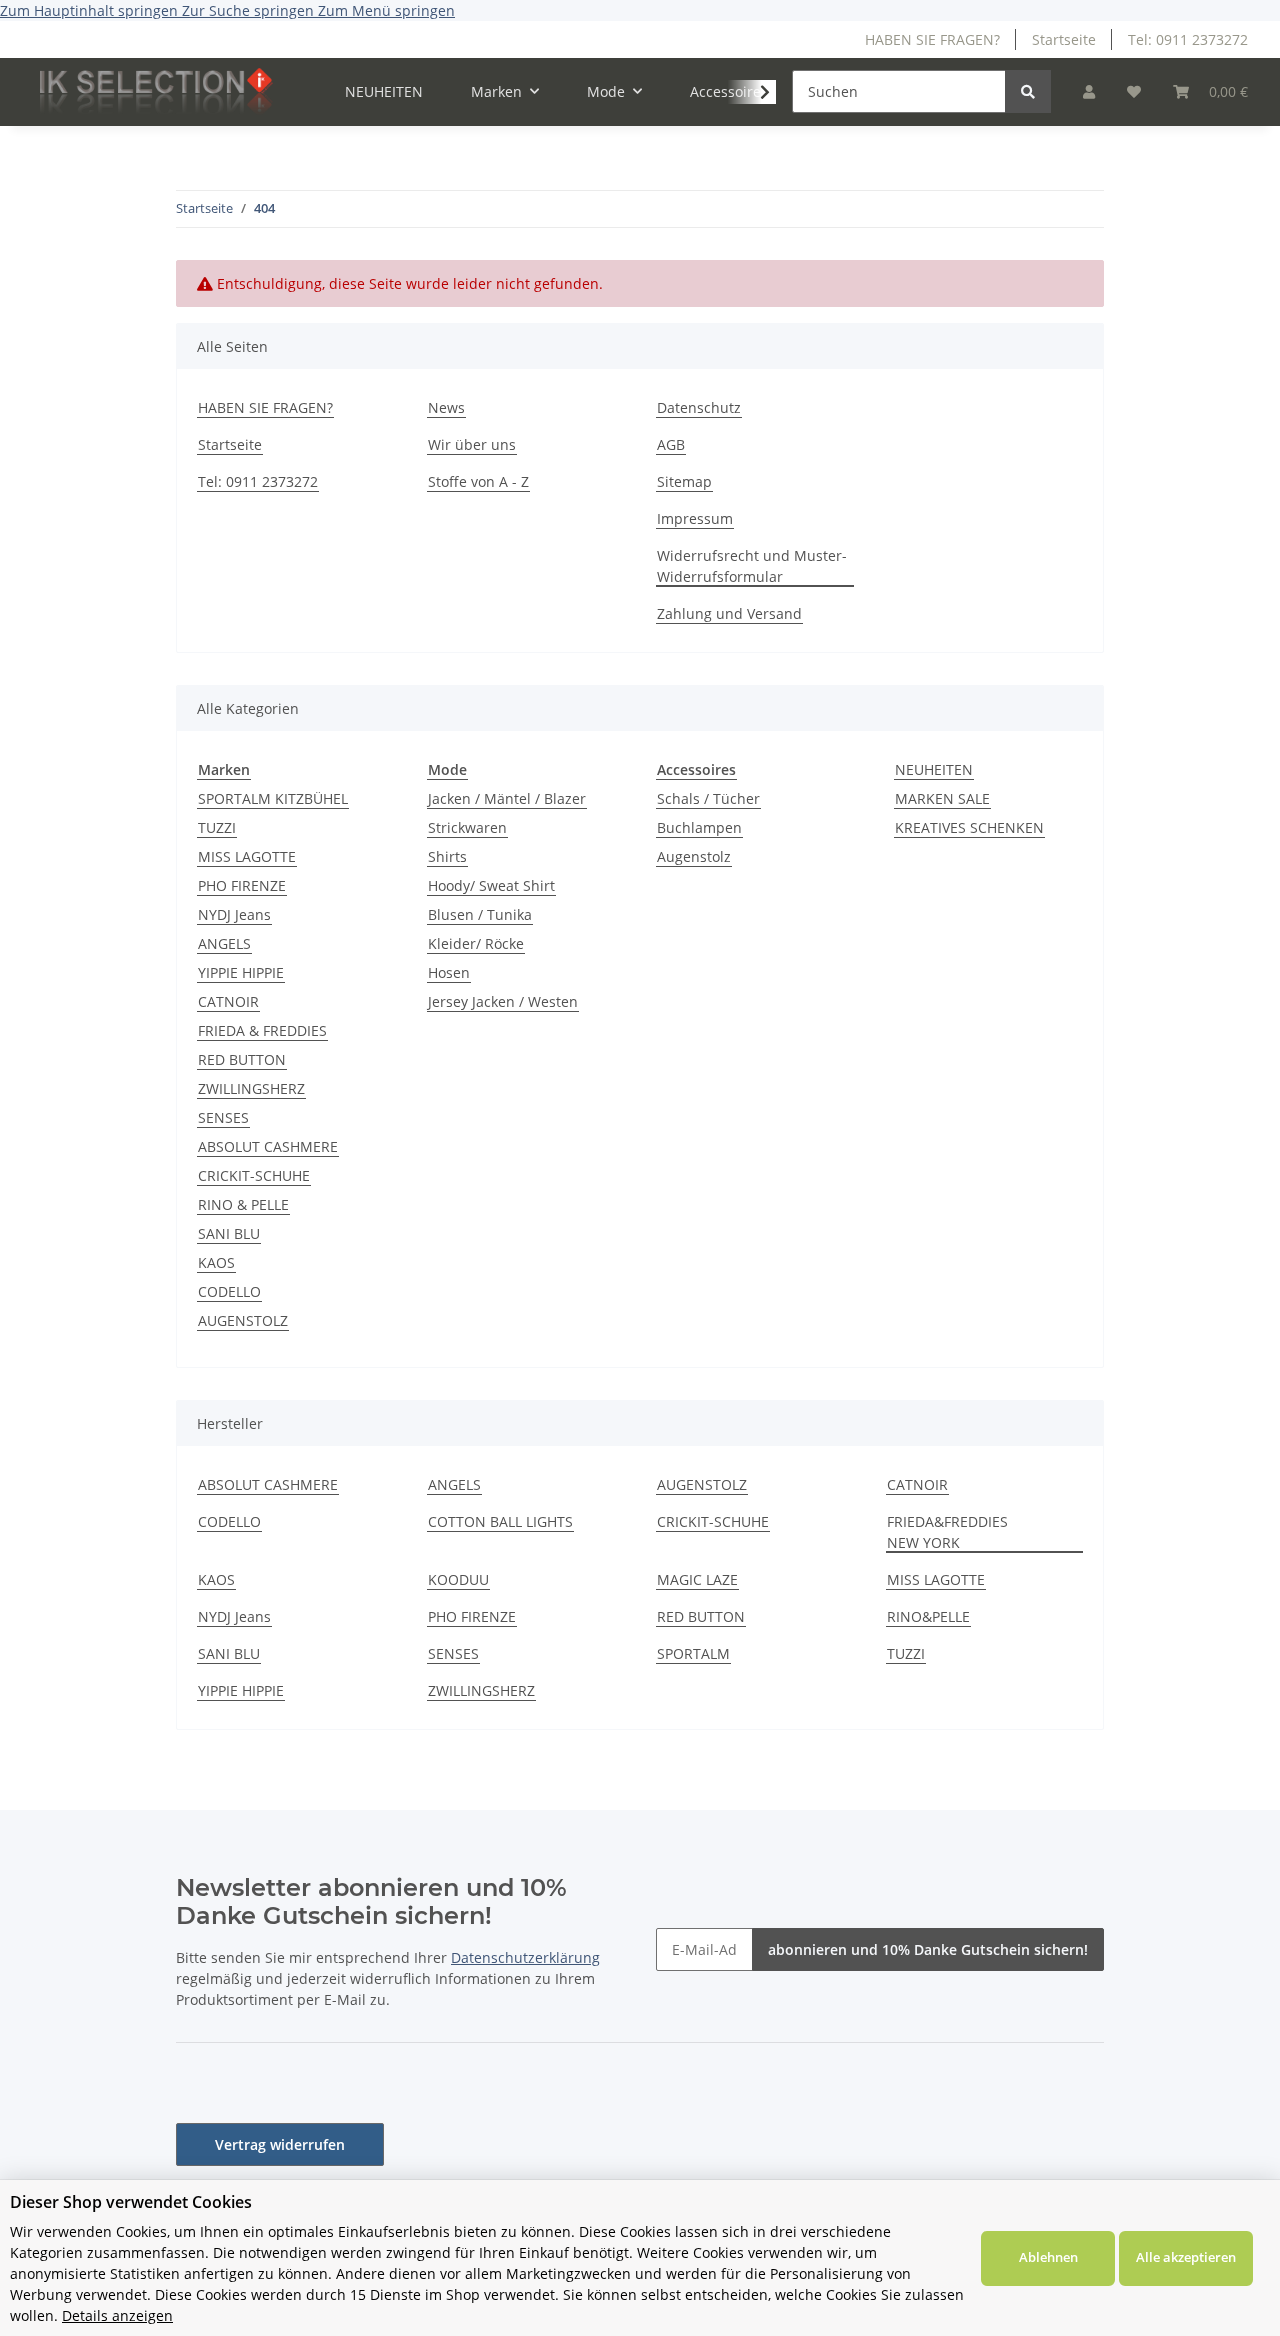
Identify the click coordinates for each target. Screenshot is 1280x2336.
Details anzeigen (117, 2315)
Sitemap (684, 481)
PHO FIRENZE (242, 885)
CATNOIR (228, 1001)
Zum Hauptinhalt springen (91, 10)
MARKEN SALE (942, 798)
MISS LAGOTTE (247, 856)
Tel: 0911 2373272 (1188, 39)
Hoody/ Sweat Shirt (491, 885)
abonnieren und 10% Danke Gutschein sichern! (928, 1949)
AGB (671, 444)
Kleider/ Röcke (476, 943)
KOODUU (458, 1579)
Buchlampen (699, 827)
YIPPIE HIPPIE (241, 972)
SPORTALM (693, 1653)
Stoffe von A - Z (478, 481)
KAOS (216, 1262)
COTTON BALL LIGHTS (500, 1521)
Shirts (447, 856)
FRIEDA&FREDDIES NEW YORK (947, 1532)
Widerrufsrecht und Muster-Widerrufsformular (752, 566)
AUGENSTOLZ (243, 1320)
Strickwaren (467, 827)
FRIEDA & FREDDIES (262, 1030)
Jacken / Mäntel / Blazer (507, 798)
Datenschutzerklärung (525, 1957)
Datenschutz (699, 407)
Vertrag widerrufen (280, 2144)
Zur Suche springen (250, 10)
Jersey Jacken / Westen (503, 1001)
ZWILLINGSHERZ (251, 1088)
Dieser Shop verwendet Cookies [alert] (131, 2202)
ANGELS (224, 943)
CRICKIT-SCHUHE (254, 1175)
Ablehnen (1048, 2257)
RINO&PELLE (928, 1616)
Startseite (1064, 39)
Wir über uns (472, 444)
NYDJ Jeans (234, 914)
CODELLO (229, 1291)
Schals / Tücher (708, 798)
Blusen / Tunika (480, 914)
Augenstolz (694, 856)
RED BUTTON (242, 1059)
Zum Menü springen (386, 10)
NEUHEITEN (934, 769)
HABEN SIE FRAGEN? (932, 39)
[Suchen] (1028, 91)
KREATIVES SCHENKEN (969, 827)
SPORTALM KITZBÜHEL (273, 798)
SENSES (223, 1117)
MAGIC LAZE (697, 1579)
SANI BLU (229, 1233)
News (446, 407)
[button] (1089, 91)
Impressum (695, 518)
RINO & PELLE (243, 1204)
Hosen (449, 972)
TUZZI (217, 827)
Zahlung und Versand (729, 613)
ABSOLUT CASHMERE (268, 1146)
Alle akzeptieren (1186, 2257)
